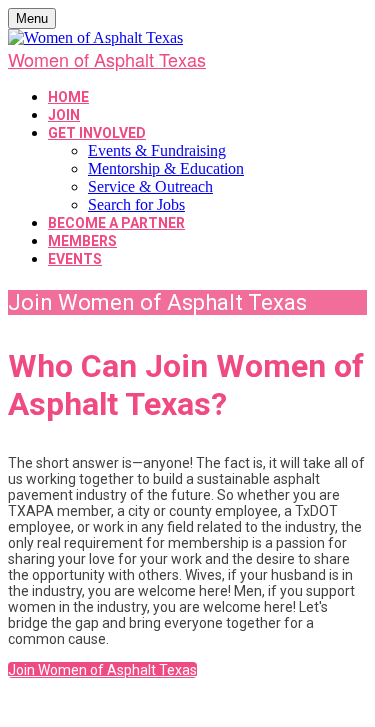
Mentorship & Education (166, 168)
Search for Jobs (136, 204)
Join (64, 115)
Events (75, 259)
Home (68, 97)
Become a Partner (116, 223)
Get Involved (97, 133)
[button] (102, 670)
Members (82, 241)
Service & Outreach (150, 186)
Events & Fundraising (157, 150)
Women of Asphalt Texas (107, 59)
